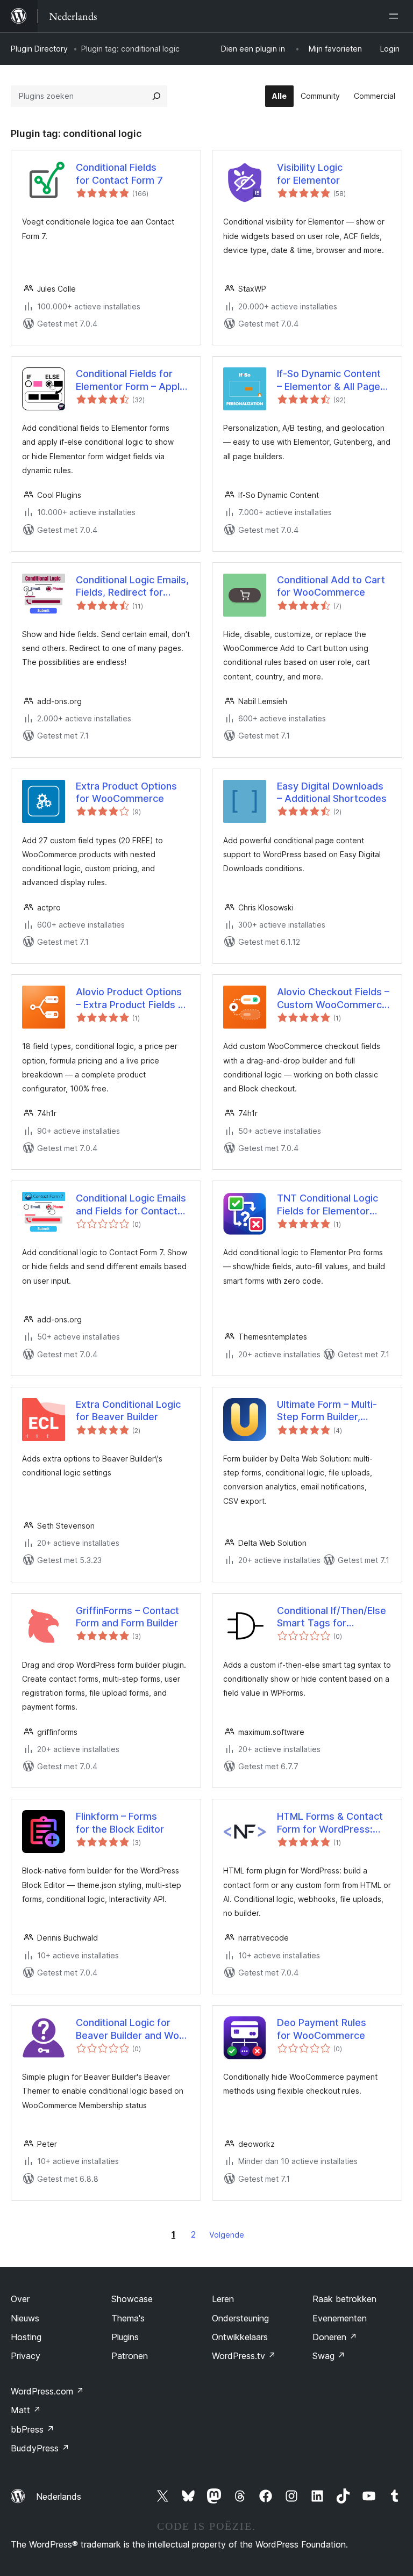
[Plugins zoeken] (156, 96)
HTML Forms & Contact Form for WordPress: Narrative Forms (330, 1823)
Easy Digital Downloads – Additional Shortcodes (332, 792)
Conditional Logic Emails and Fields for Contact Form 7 (131, 1205)
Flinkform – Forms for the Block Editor (120, 1822)
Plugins (125, 2337)
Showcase (132, 2299)
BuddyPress (40, 2448)
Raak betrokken (344, 2299)
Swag (329, 2356)
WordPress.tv (244, 2356)
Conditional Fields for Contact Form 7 (119, 173)
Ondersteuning (240, 2318)
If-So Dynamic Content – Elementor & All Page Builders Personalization (332, 380)
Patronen (130, 2356)
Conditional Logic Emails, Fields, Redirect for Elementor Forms (132, 587)
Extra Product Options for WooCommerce (126, 792)
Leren (223, 2299)
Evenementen (340, 2318)
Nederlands (59, 2497)
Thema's (128, 2318)
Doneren (335, 2337)
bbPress (33, 2429)
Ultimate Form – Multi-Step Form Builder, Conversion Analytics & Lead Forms (330, 1411)
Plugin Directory (39, 49)
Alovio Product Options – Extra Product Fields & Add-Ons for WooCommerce (130, 998)
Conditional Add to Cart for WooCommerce (331, 586)
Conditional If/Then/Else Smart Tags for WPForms (332, 1617)
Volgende (227, 2235)
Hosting (26, 2337)
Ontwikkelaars (240, 2337)
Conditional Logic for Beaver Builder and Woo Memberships (130, 2029)
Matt (26, 2410)
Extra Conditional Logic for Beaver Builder (128, 1410)
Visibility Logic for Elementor (310, 173)
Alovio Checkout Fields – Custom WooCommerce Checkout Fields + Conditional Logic (333, 998)
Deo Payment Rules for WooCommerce (322, 2029)
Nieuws (25, 2318)
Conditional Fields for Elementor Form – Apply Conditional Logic (130, 380)
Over (20, 2299)
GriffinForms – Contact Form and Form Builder (127, 1617)
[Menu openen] (396, 16)
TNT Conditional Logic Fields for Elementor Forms (327, 1205)
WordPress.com (47, 2391)
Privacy (26, 2356)
